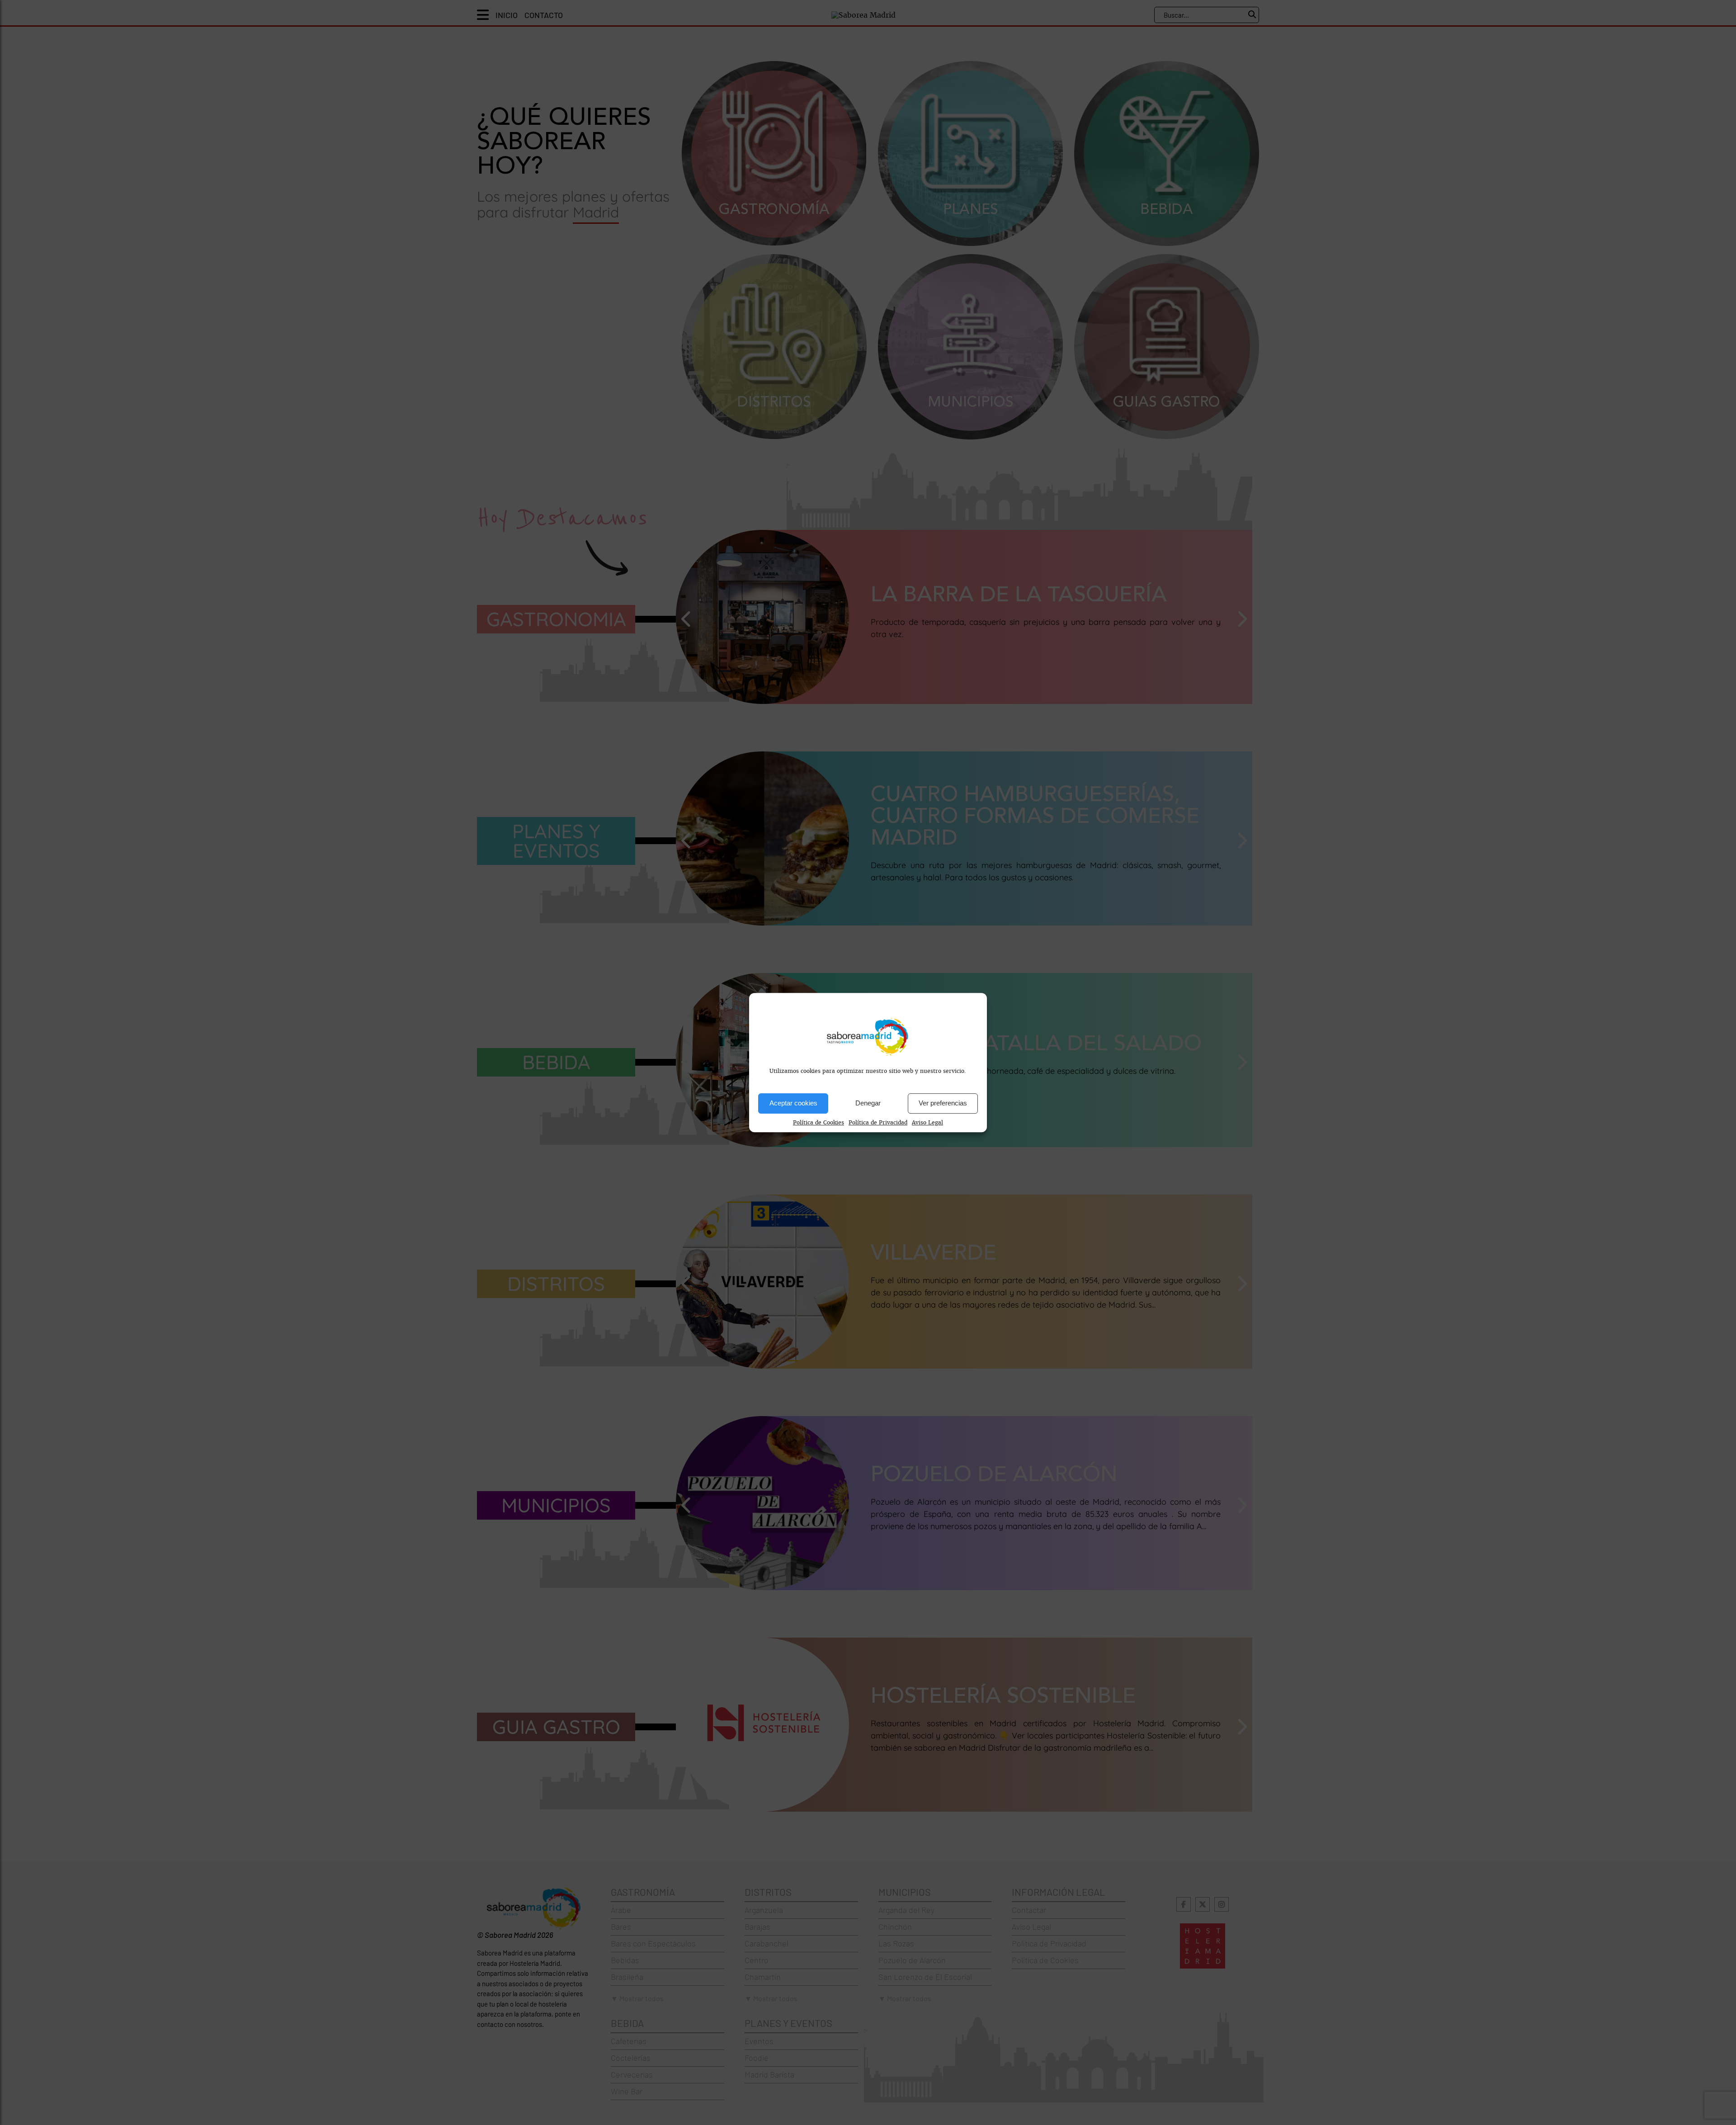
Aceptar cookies (793, 1103)
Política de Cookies (818, 1123)
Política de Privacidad (878, 1123)
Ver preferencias (943, 1103)
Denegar (868, 1103)
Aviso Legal (927, 1123)
